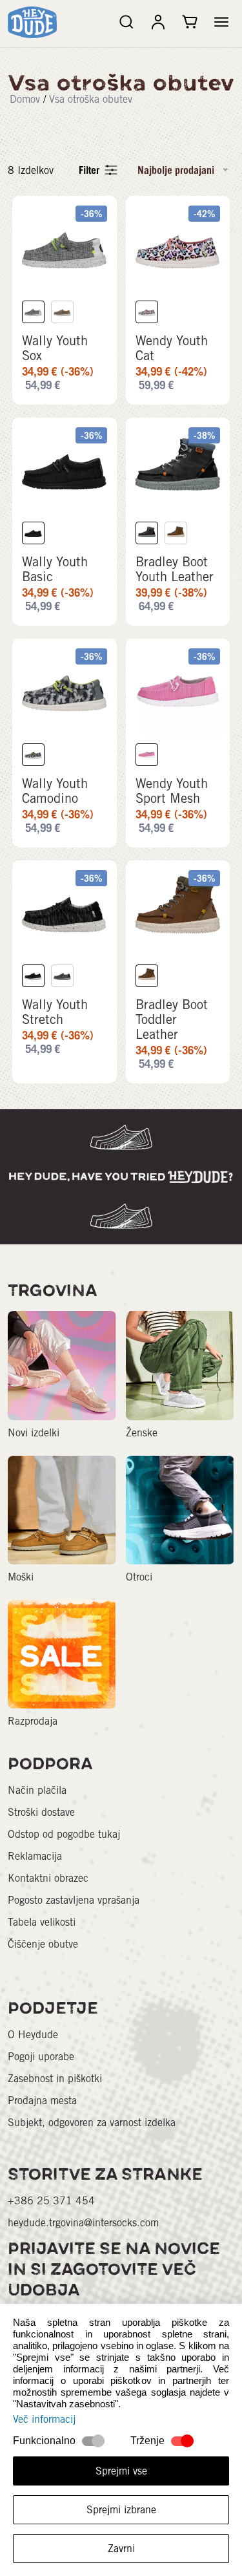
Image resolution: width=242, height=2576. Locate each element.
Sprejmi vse (121, 2471)
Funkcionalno (44, 2441)
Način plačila (37, 1790)
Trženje (147, 2441)
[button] (221, 22)
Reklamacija (35, 1856)
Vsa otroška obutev (91, 99)
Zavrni (121, 2549)
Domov (25, 99)
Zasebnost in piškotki (55, 2079)
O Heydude (33, 2035)
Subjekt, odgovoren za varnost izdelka (92, 2123)
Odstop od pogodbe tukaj (64, 1834)
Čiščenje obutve (43, 1944)
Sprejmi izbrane (121, 2510)
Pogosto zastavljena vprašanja (74, 1900)
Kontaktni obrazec (48, 1878)
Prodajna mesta (42, 2101)
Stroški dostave (41, 1812)
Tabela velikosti (42, 1922)
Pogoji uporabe (41, 2057)
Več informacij (44, 2419)
